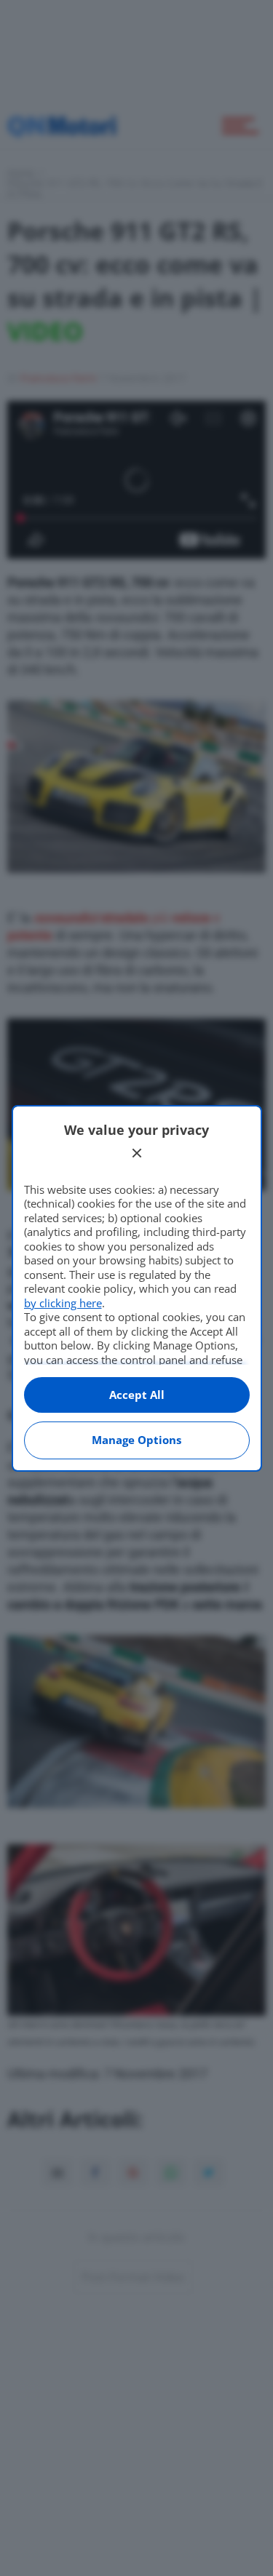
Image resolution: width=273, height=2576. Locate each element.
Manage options (136, 1440)
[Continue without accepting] (137, 1153)
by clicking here (63, 1303)
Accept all (137, 1395)
